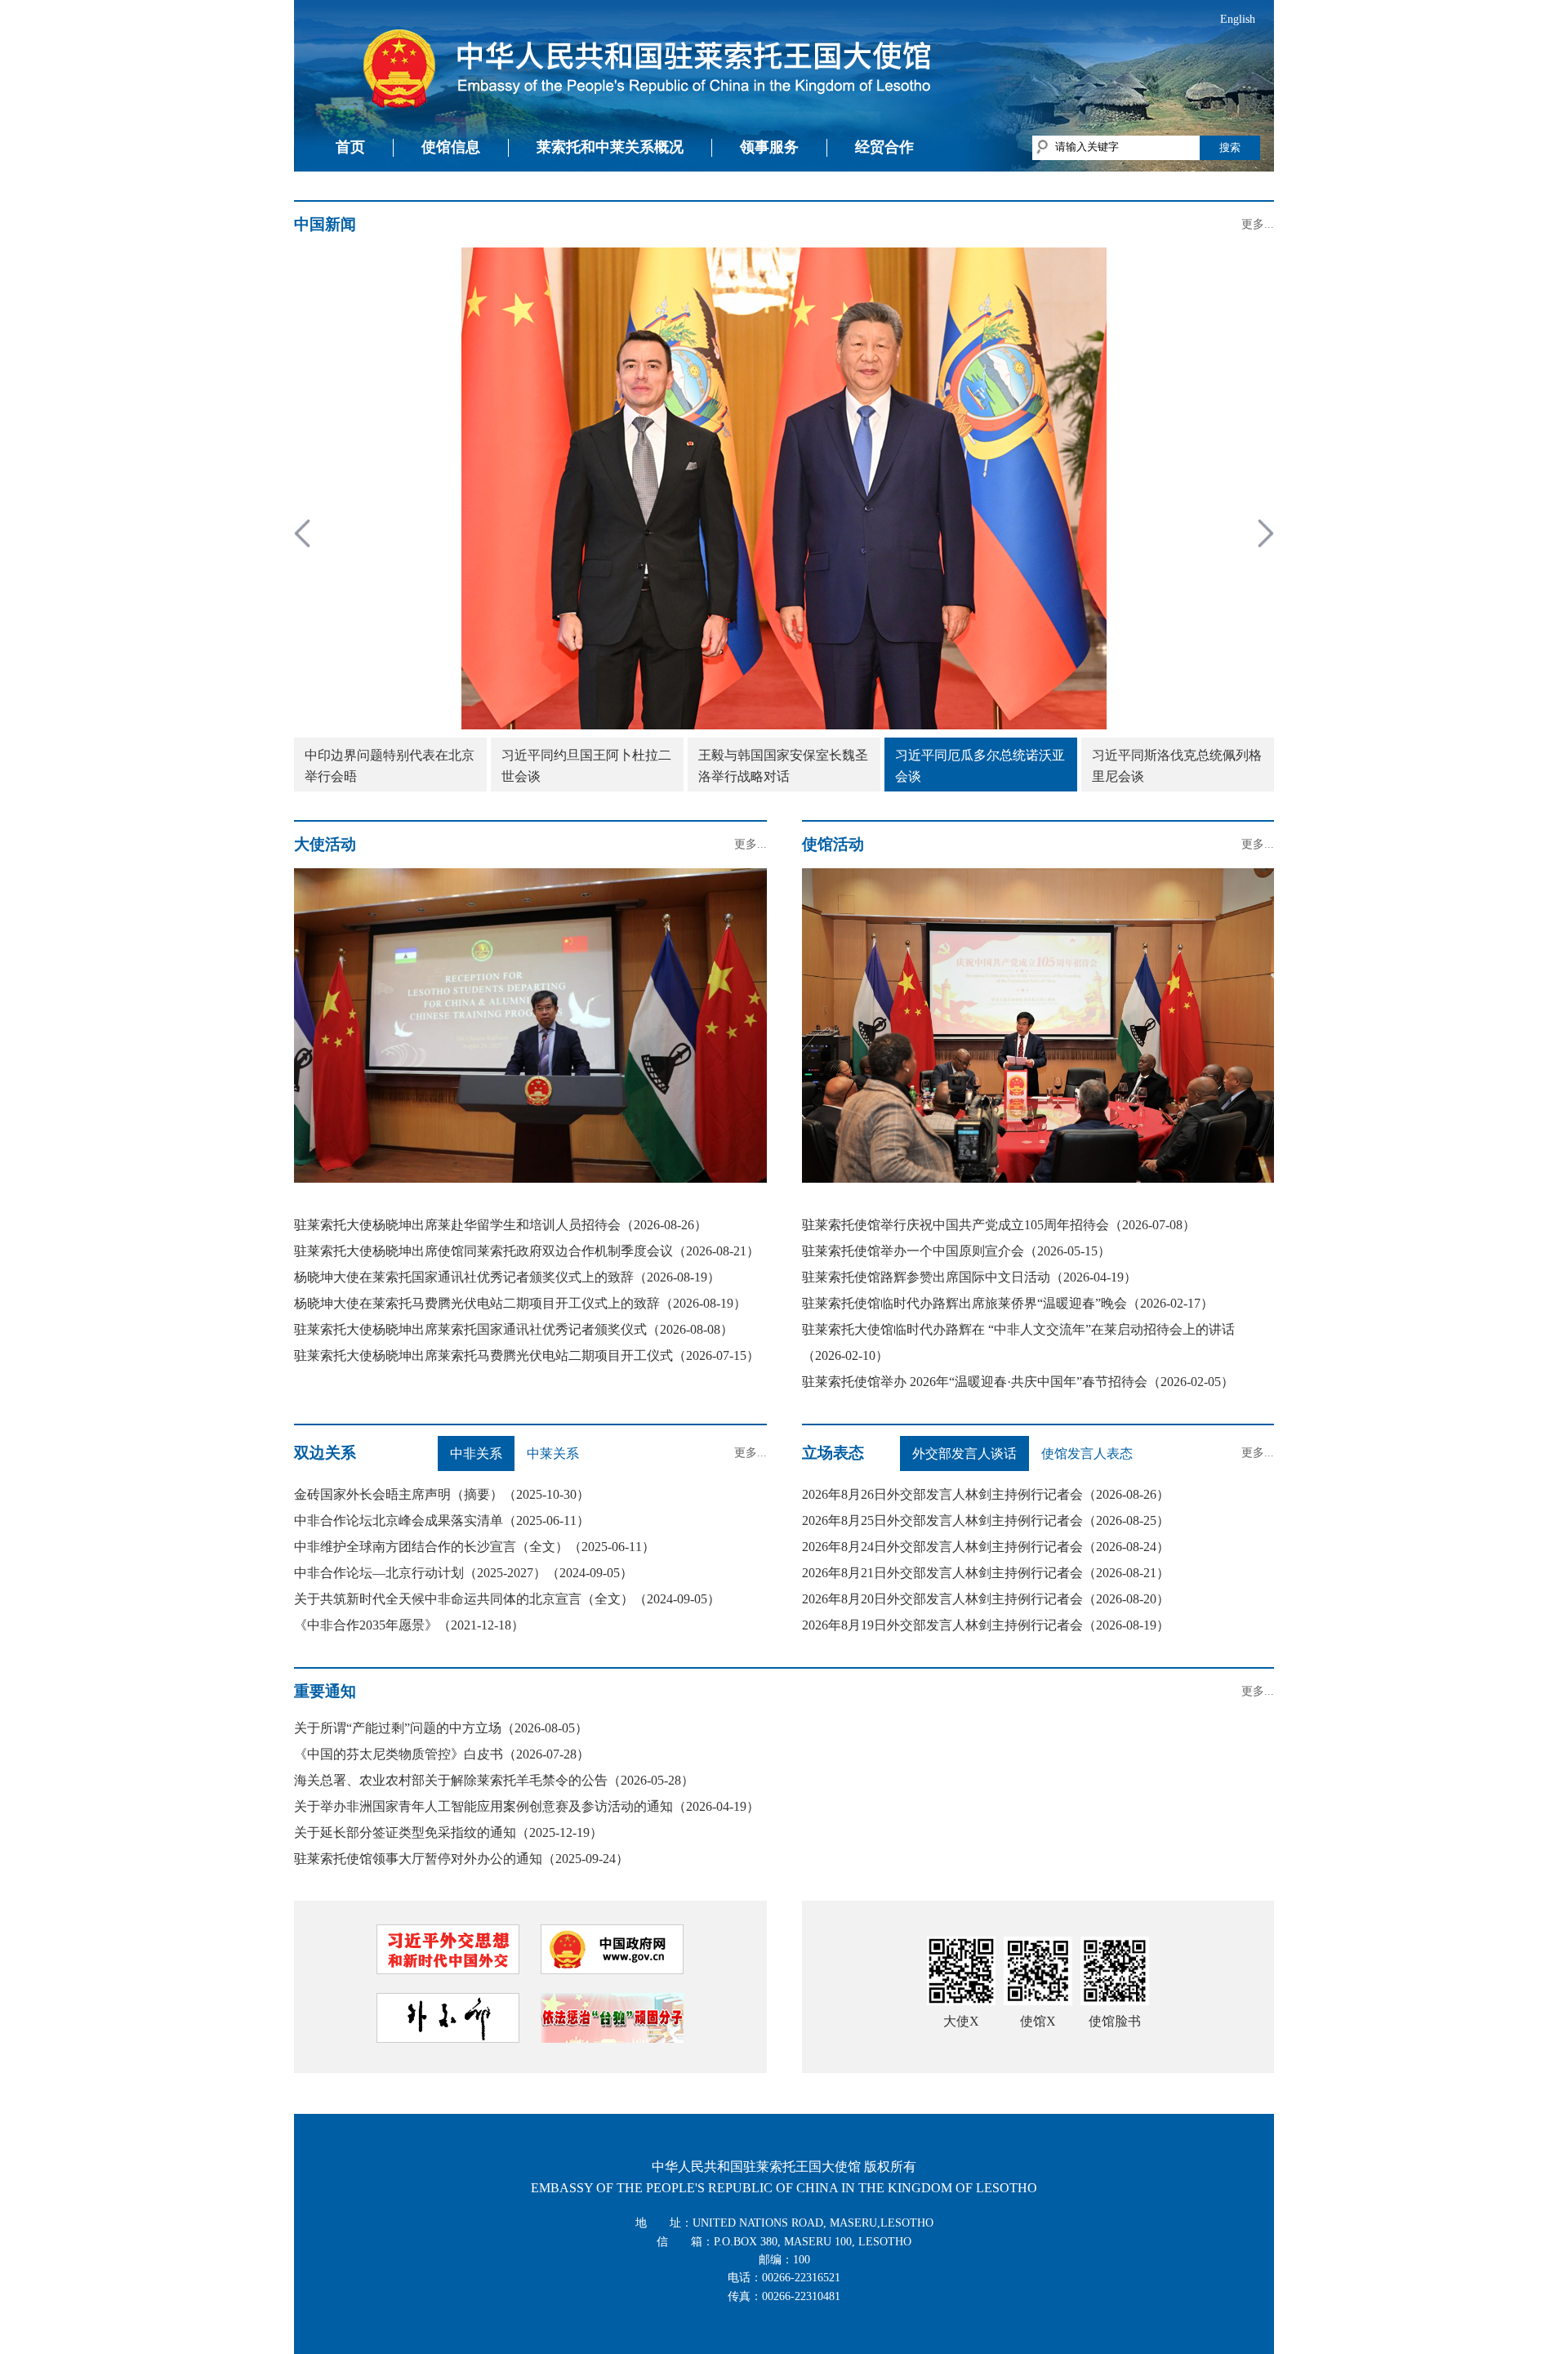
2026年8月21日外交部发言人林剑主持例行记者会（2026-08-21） (986, 1573)
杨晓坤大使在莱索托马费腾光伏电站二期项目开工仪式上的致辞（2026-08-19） (520, 1303)
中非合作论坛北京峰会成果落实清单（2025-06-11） (442, 1520)
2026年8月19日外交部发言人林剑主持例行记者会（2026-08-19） (986, 1625)
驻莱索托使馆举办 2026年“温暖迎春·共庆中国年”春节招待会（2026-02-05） (1018, 1382)
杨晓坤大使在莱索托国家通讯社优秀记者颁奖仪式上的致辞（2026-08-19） (507, 1277)
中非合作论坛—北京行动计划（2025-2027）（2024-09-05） (463, 1573)
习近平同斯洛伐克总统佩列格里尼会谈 (1177, 766)
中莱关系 (553, 1453)
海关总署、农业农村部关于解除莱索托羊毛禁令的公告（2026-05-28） (494, 1780)
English (1238, 19)
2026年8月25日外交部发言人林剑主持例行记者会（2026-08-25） (986, 1520)
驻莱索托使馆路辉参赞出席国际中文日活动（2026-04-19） (969, 1277)
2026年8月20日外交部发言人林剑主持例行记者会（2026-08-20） (986, 1599)
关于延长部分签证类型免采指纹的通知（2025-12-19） (448, 1832)
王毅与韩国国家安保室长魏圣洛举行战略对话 (783, 766)
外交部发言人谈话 (964, 1453)
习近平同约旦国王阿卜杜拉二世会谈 (586, 766)
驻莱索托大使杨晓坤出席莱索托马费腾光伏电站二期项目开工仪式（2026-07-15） (527, 1355)
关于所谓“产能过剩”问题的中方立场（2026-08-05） (441, 1728)
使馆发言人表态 (1087, 1453)
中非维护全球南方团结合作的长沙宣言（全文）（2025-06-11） (474, 1547)
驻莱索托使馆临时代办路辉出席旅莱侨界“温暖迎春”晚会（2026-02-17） (1008, 1303)
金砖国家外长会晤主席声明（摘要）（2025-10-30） (442, 1494)
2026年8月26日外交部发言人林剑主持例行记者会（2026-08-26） (986, 1494)
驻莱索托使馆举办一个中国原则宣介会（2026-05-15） (956, 1251)
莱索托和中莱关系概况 (610, 147)
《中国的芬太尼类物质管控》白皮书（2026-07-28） (442, 1754)
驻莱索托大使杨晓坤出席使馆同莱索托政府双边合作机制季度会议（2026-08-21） (527, 1251)
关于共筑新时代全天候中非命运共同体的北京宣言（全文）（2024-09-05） (507, 1599)
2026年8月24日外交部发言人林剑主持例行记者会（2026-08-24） (986, 1547)
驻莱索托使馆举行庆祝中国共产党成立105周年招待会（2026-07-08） (999, 1225)
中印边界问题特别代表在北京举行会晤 (390, 766)
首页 (350, 147)
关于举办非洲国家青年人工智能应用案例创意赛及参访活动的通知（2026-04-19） (527, 1806)
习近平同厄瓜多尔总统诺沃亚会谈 (980, 766)
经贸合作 (884, 147)
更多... (1258, 224)
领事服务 (769, 147)
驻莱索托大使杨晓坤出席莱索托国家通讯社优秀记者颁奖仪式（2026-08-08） (514, 1329)
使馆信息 (451, 147)
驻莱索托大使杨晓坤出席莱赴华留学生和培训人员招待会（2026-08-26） (501, 1225)
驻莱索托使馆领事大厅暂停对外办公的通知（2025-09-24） (461, 1859)
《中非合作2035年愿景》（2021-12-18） (409, 1625)
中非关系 (476, 1453)
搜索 (1230, 147)
